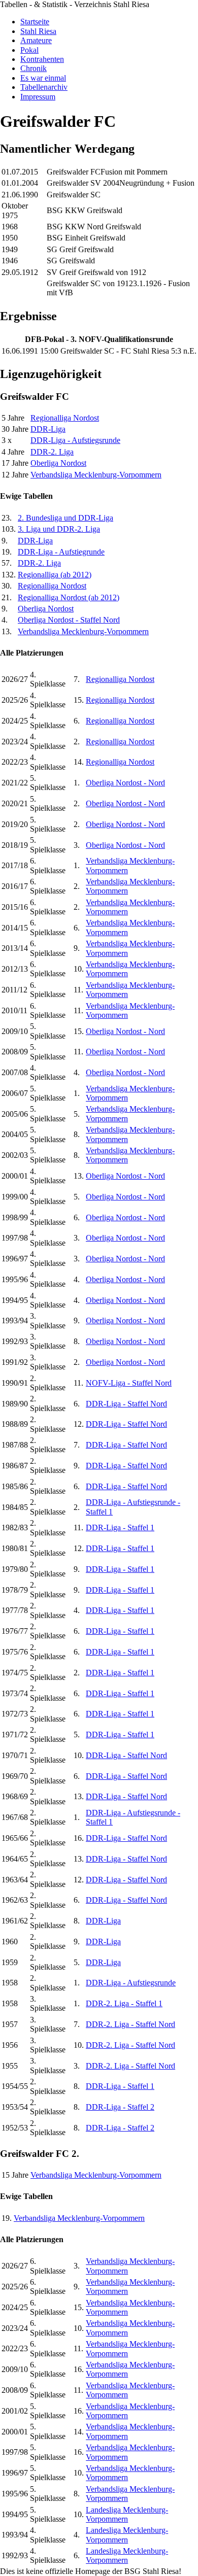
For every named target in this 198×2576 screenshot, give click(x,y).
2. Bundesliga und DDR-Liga (65, 518)
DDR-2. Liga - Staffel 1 (124, 2003)
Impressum (38, 97)
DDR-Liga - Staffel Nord (126, 1404)
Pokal (29, 50)
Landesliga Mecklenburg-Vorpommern (127, 2514)
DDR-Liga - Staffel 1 (120, 1527)
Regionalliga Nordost (65, 418)
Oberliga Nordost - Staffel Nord (69, 620)
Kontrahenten (42, 59)
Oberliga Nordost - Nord (125, 783)
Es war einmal (43, 78)
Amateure (36, 40)
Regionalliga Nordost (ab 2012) (69, 597)
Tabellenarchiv (44, 87)
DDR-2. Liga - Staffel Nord (130, 2024)
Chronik (34, 68)
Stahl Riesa (38, 31)
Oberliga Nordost (58, 463)
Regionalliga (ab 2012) (55, 575)
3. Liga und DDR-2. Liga (59, 529)
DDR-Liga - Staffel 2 (120, 2107)
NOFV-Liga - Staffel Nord (129, 1383)
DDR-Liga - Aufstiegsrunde (75, 440)
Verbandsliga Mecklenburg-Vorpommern (96, 475)
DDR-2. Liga (52, 452)
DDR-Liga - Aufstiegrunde (61, 552)
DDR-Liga (48, 429)
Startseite (35, 22)
